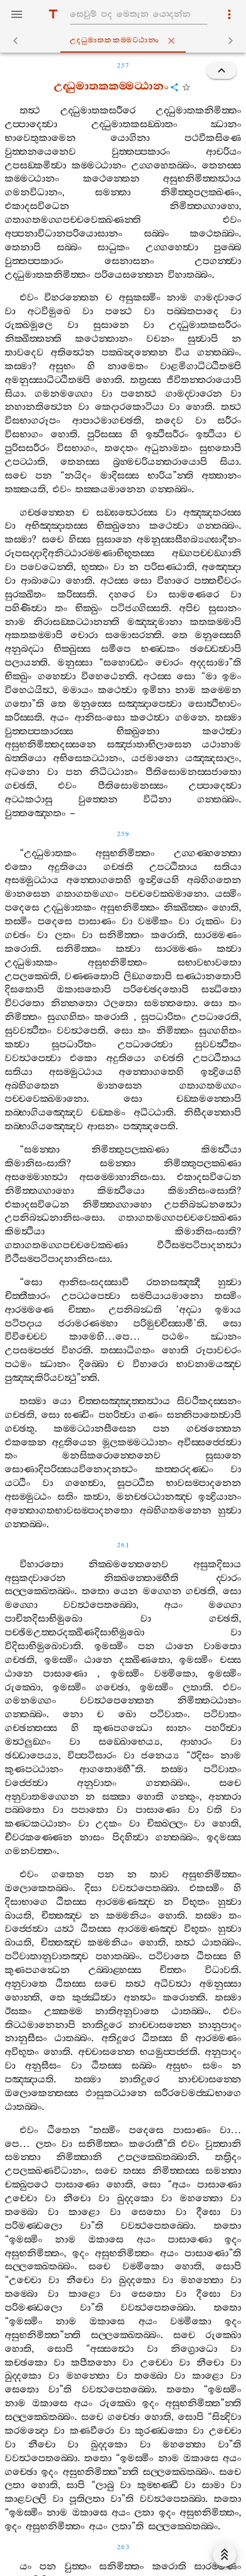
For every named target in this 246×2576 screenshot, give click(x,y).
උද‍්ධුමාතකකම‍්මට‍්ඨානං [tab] (115, 40)
